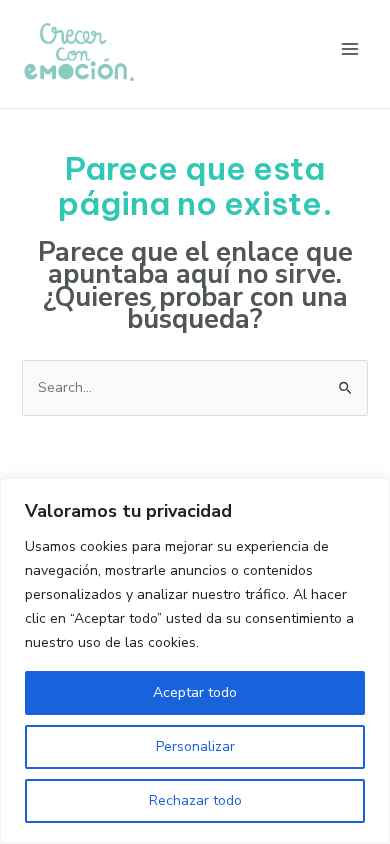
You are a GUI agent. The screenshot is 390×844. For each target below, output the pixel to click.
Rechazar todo (195, 800)
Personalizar (195, 746)
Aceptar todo (195, 692)
